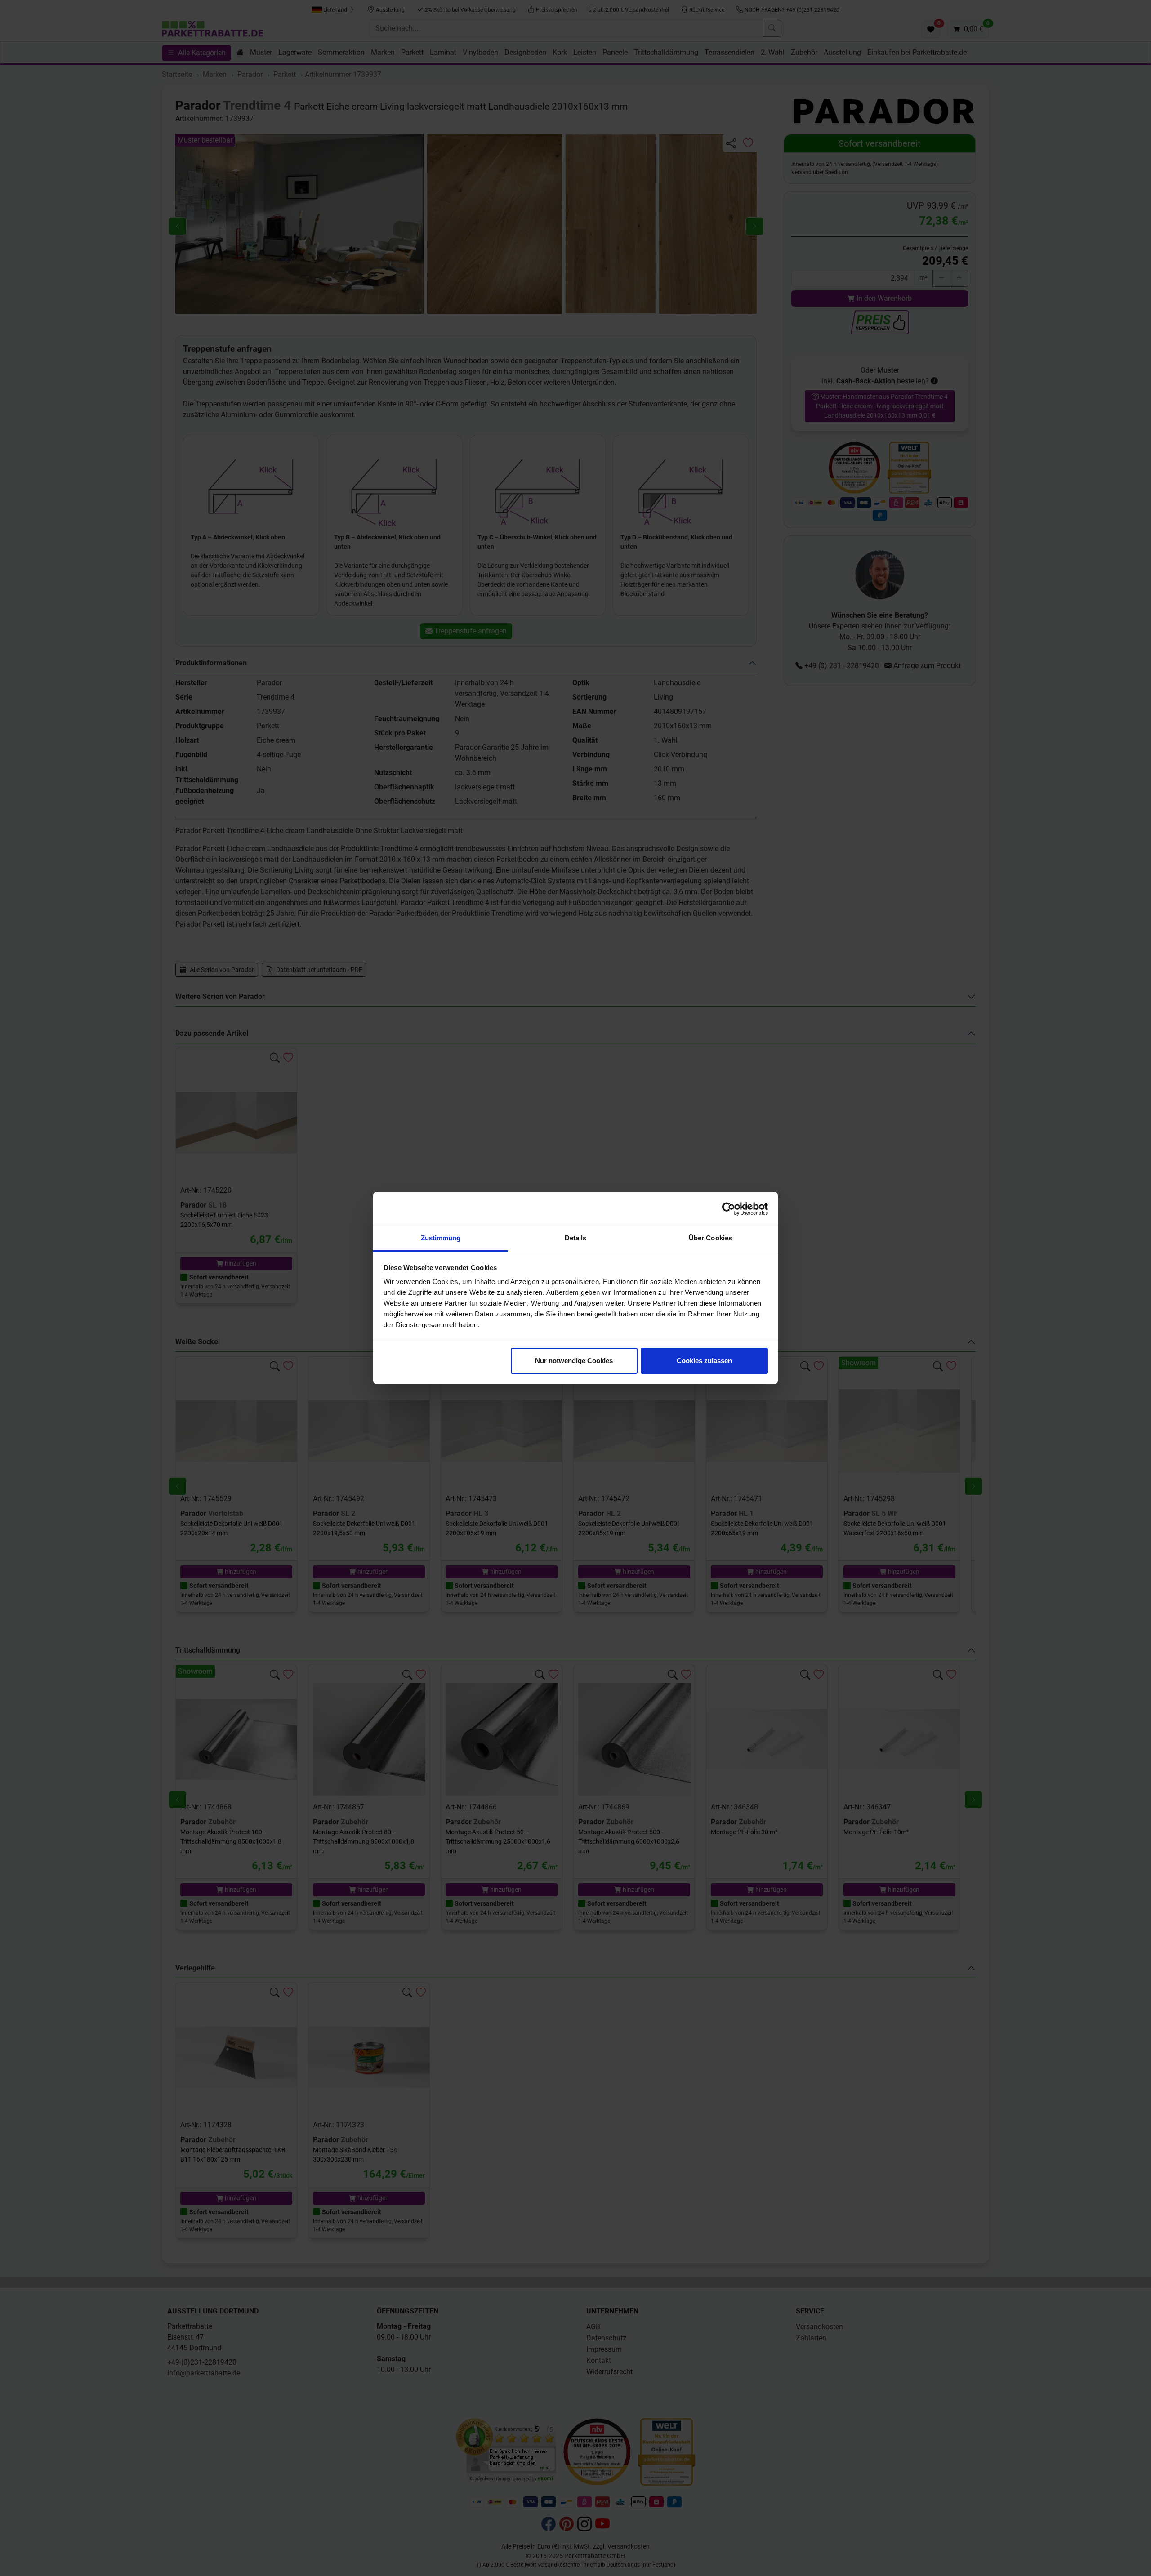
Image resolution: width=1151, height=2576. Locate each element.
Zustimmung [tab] (441, 1238)
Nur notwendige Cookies (574, 1361)
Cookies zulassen (704, 1361)
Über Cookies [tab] (710, 1238)
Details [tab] (576, 1238)
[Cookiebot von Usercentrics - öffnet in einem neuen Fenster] (729, 1209)
